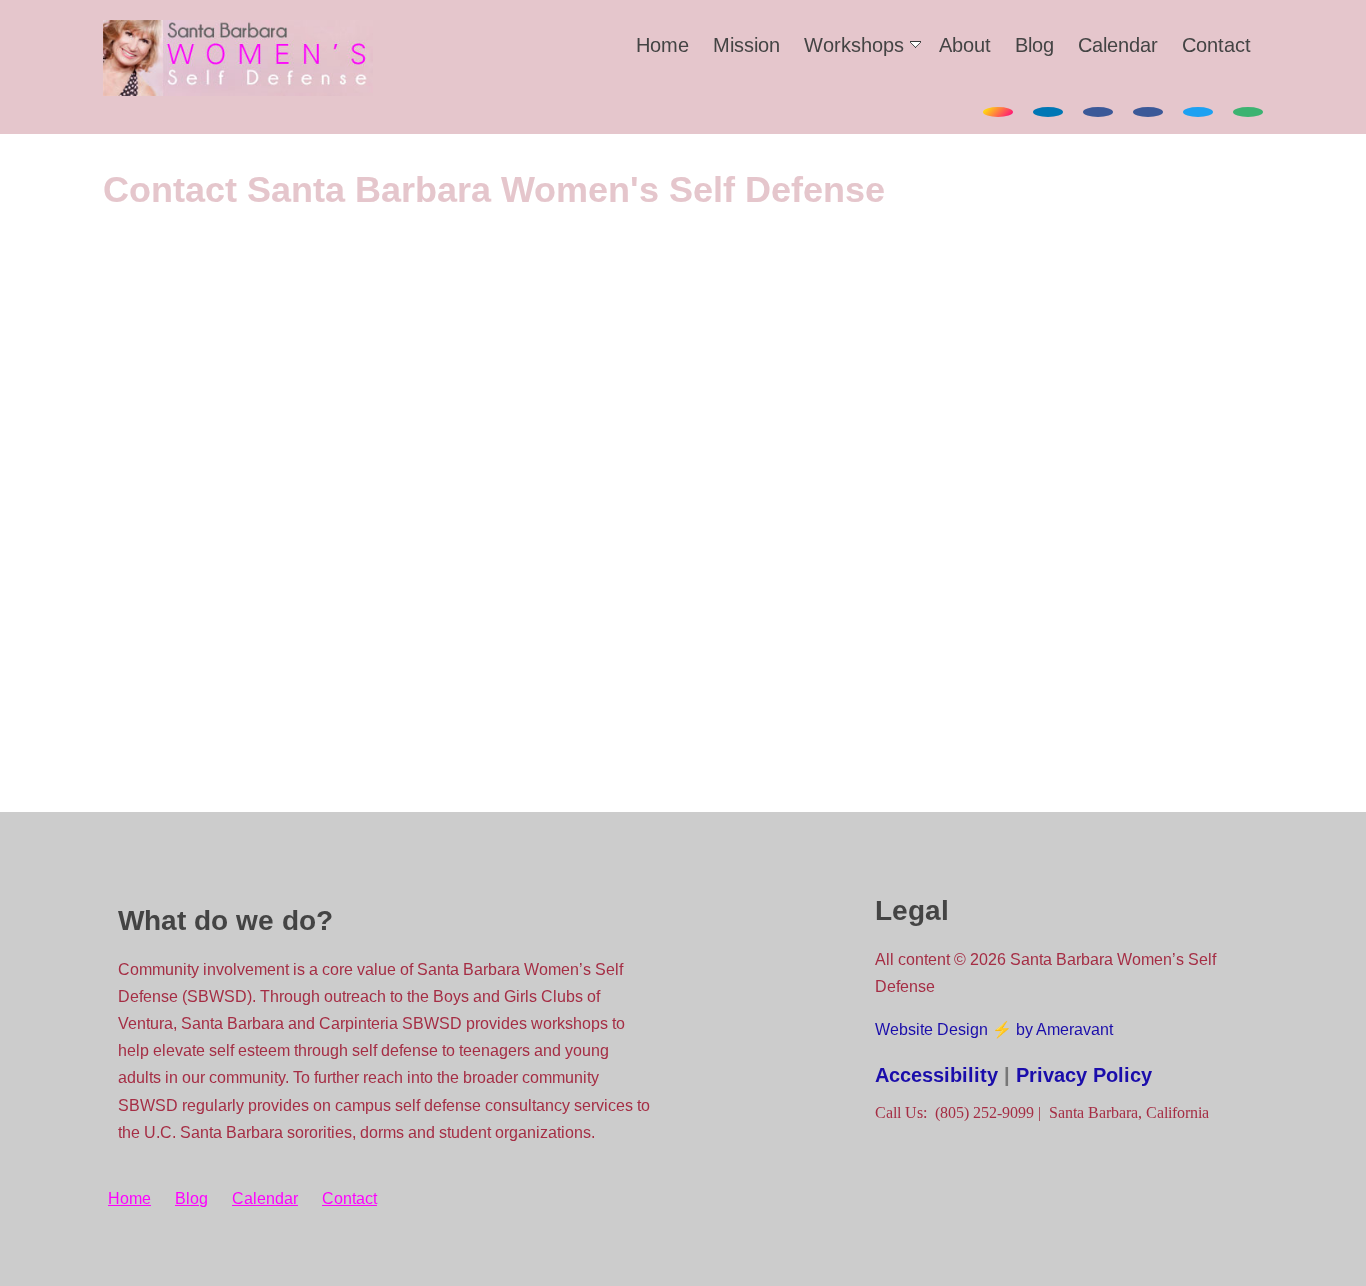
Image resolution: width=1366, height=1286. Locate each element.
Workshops (854, 45)
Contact (1216, 45)
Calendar (1118, 45)
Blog (1034, 45)
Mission (746, 45)
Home (662, 45)
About (965, 45)
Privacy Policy (1084, 1075)
